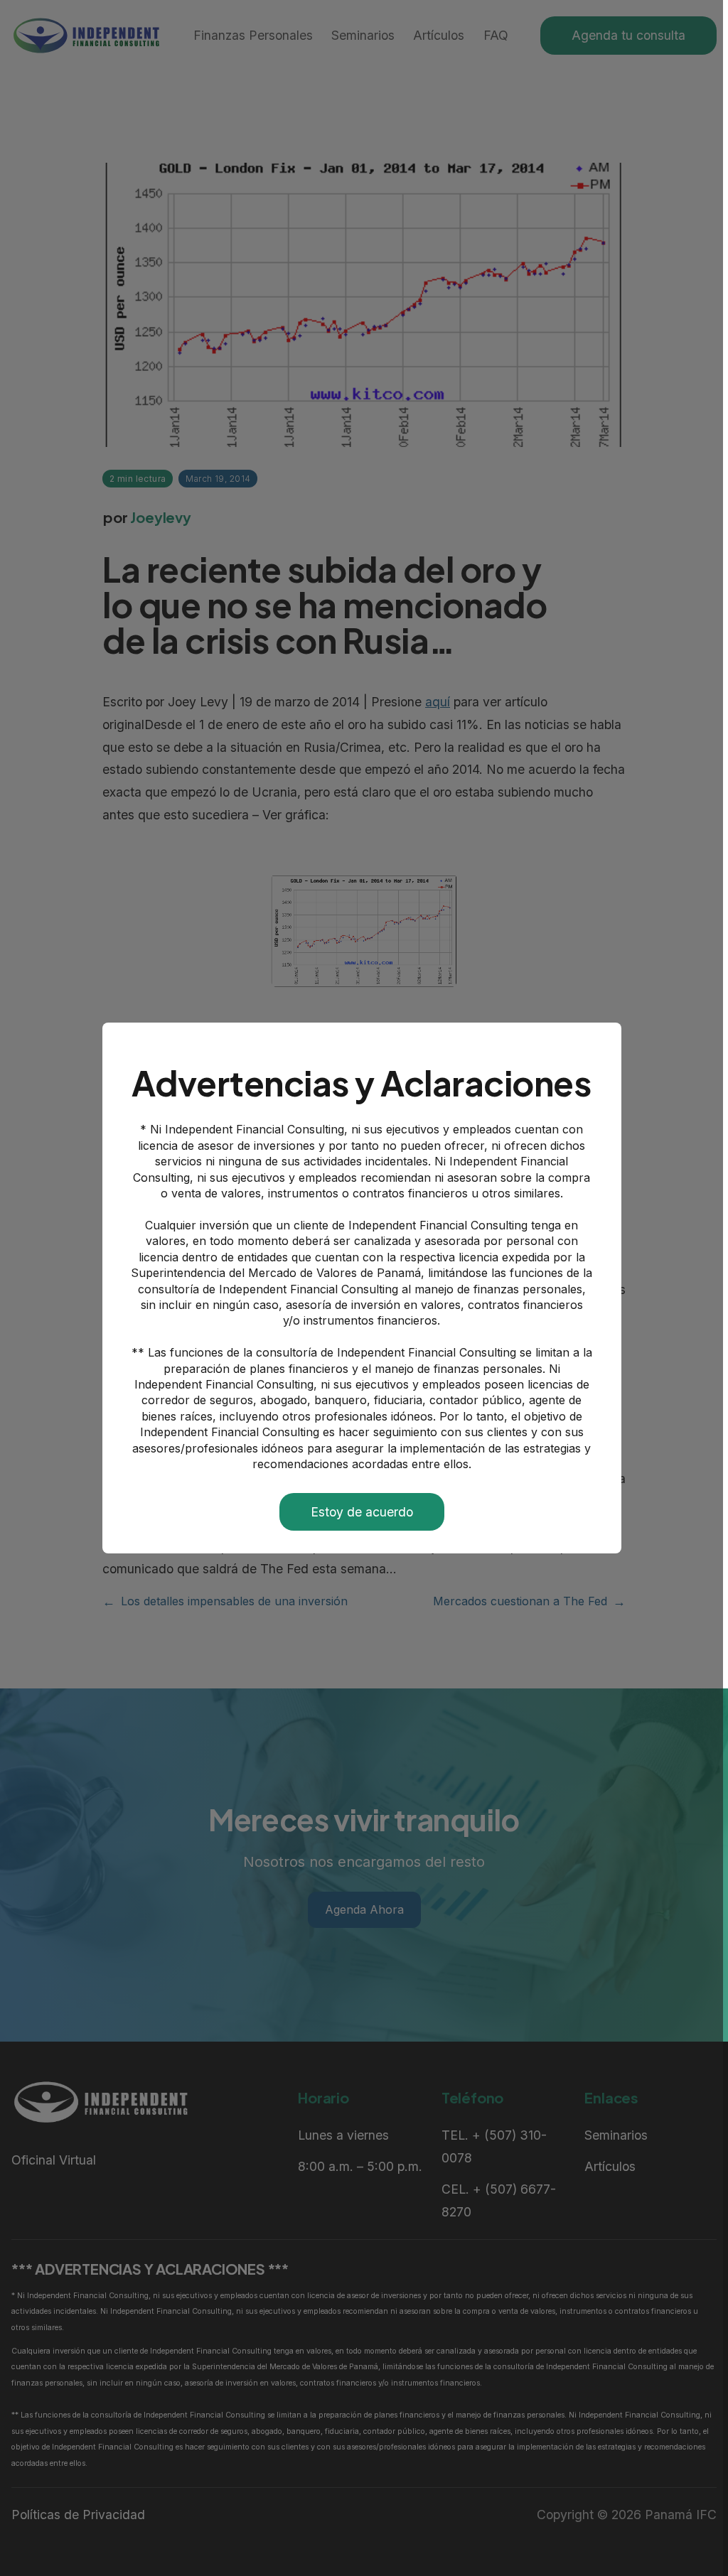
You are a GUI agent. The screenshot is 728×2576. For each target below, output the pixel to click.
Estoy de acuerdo (362, 1512)
